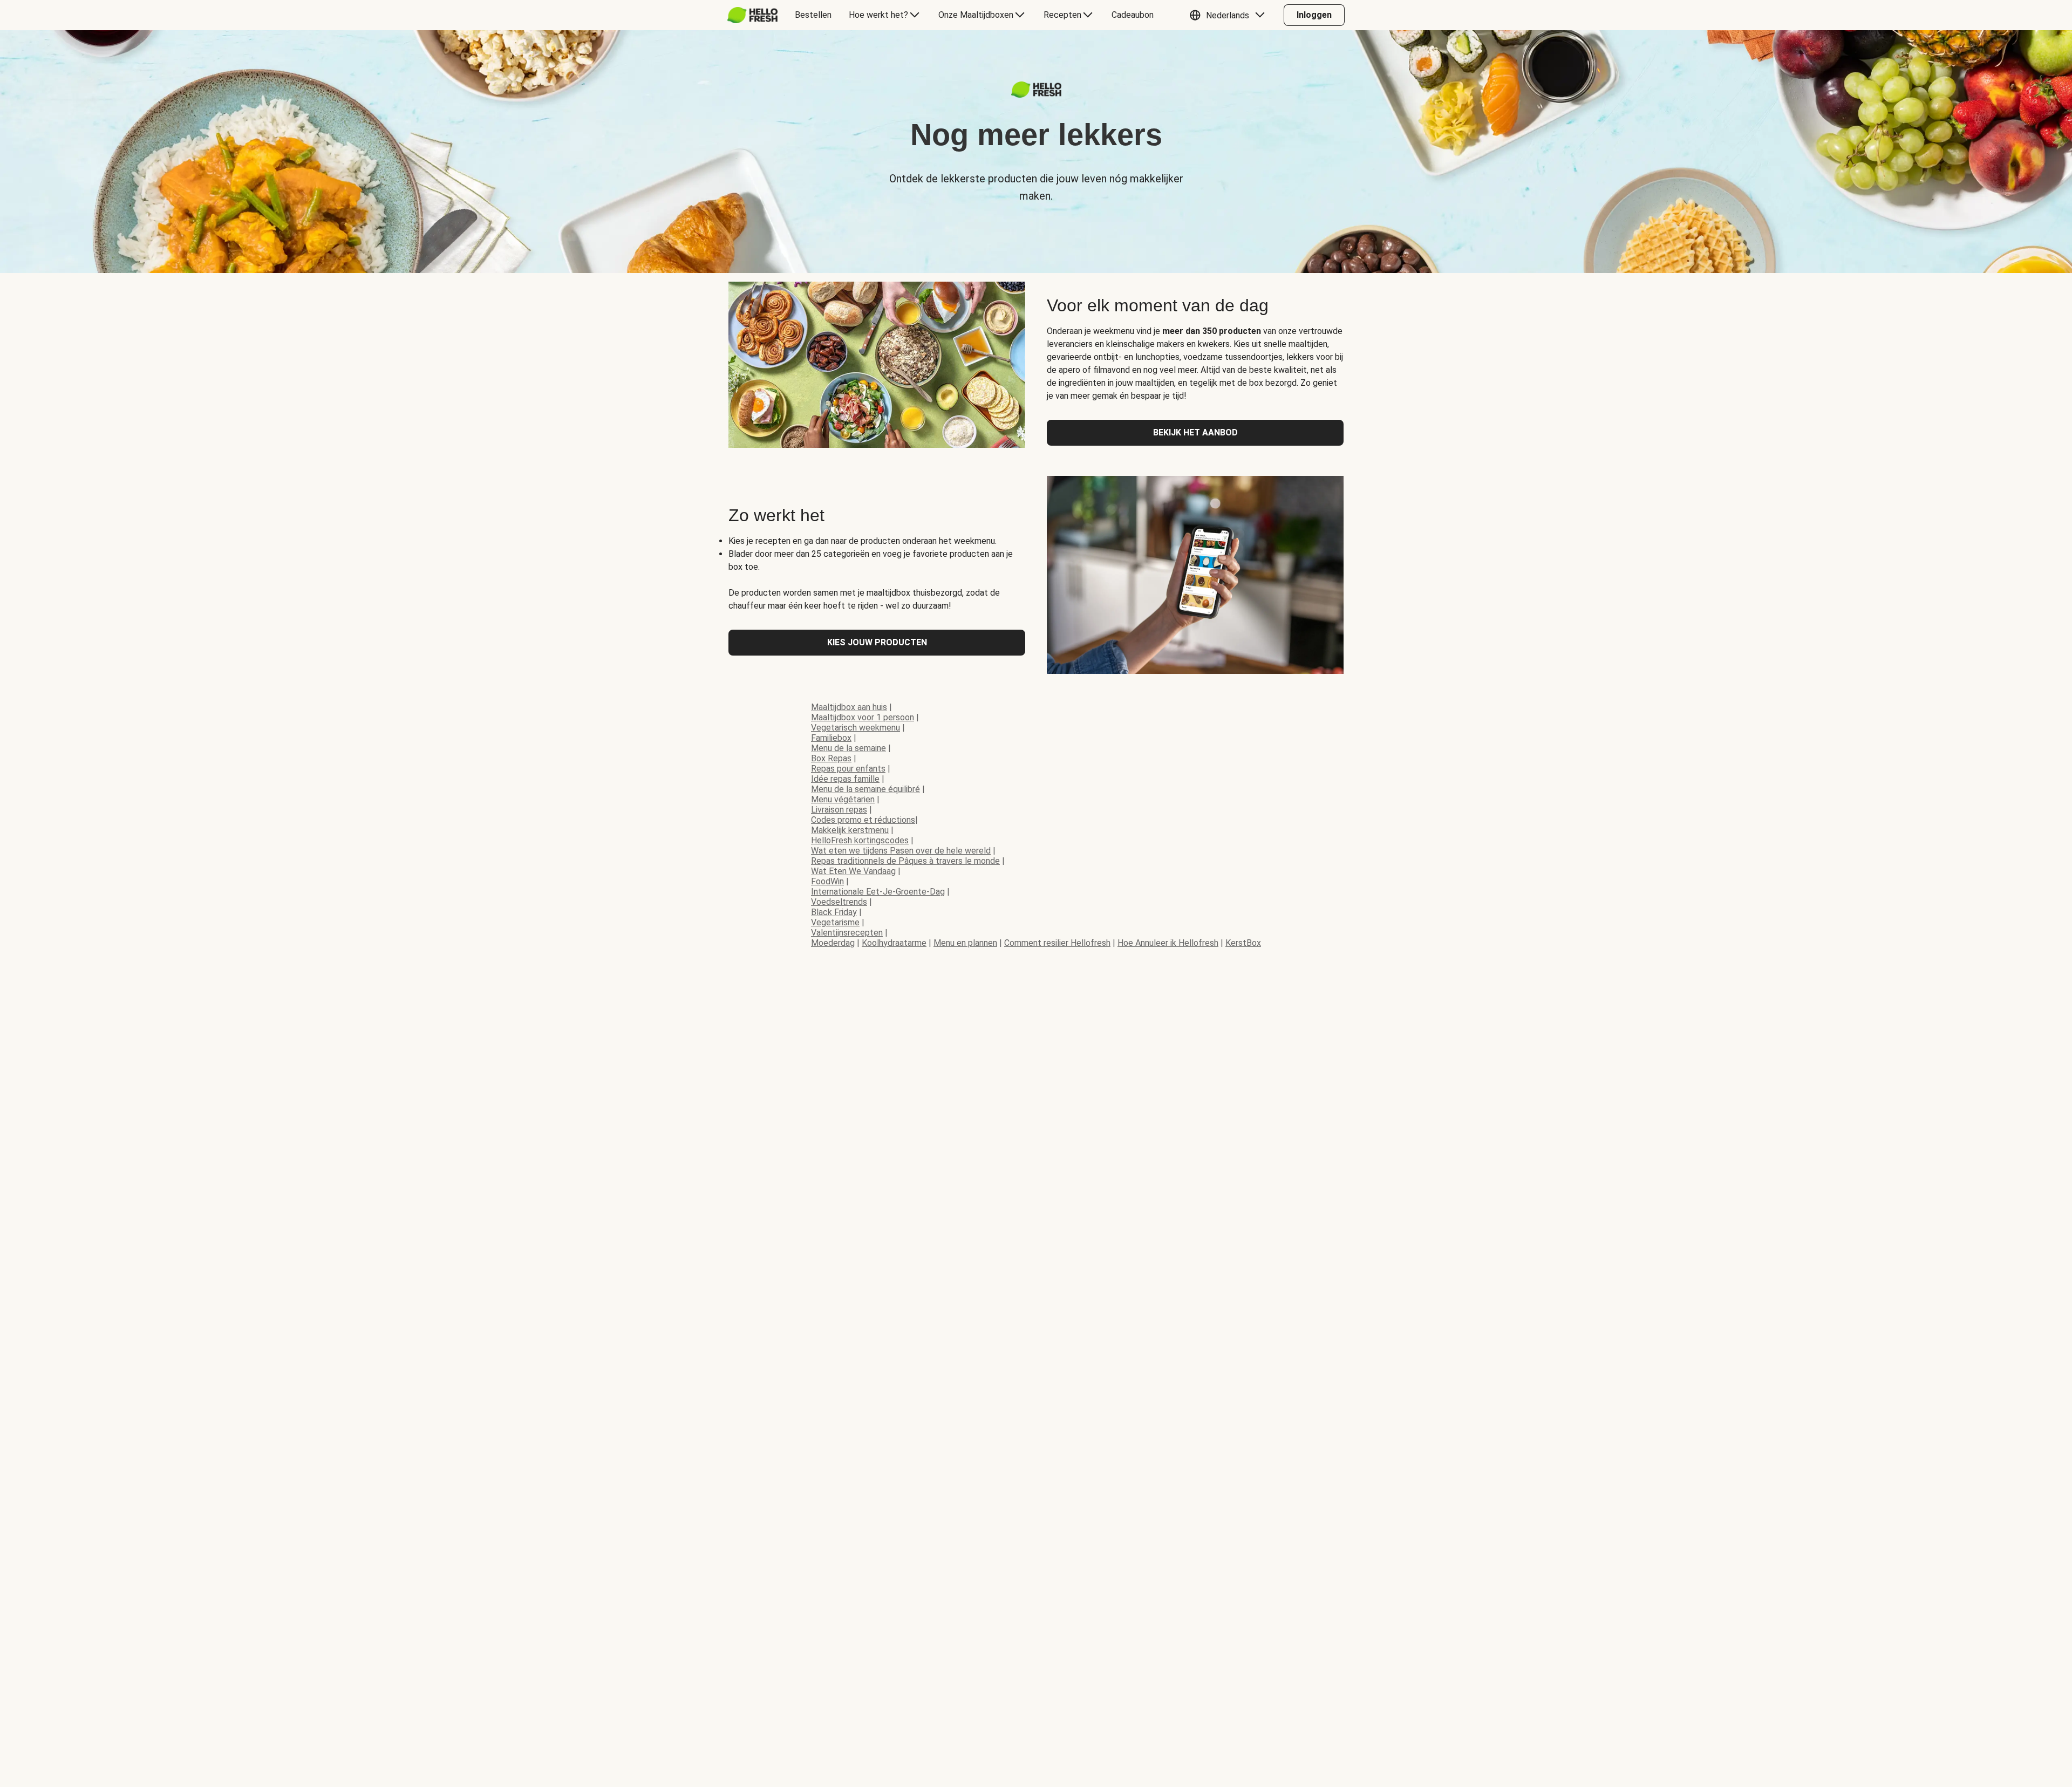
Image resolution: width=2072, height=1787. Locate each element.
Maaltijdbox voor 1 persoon (863, 717)
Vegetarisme (835, 922)
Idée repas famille (845, 779)
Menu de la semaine (848, 748)
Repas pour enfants (848, 769)
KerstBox (1243, 943)
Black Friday (834, 912)
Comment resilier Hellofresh (1057, 943)
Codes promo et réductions (863, 820)
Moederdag (833, 943)
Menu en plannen (965, 943)
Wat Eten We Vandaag (853, 871)
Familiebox (831, 738)
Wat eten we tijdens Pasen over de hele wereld (901, 851)
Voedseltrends (839, 902)
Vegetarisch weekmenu (856, 728)
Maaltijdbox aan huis (849, 707)
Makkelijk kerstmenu (850, 830)
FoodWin (827, 881)
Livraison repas (839, 810)
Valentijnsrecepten (847, 933)
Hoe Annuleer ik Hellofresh (1168, 943)
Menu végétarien (843, 799)
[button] (1230, 15)
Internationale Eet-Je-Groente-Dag (878, 892)
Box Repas (831, 758)
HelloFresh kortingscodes (860, 840)
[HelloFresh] (752, 15)
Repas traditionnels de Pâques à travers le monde (905, 861)
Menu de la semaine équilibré (865, 789)
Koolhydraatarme (894, 943)
